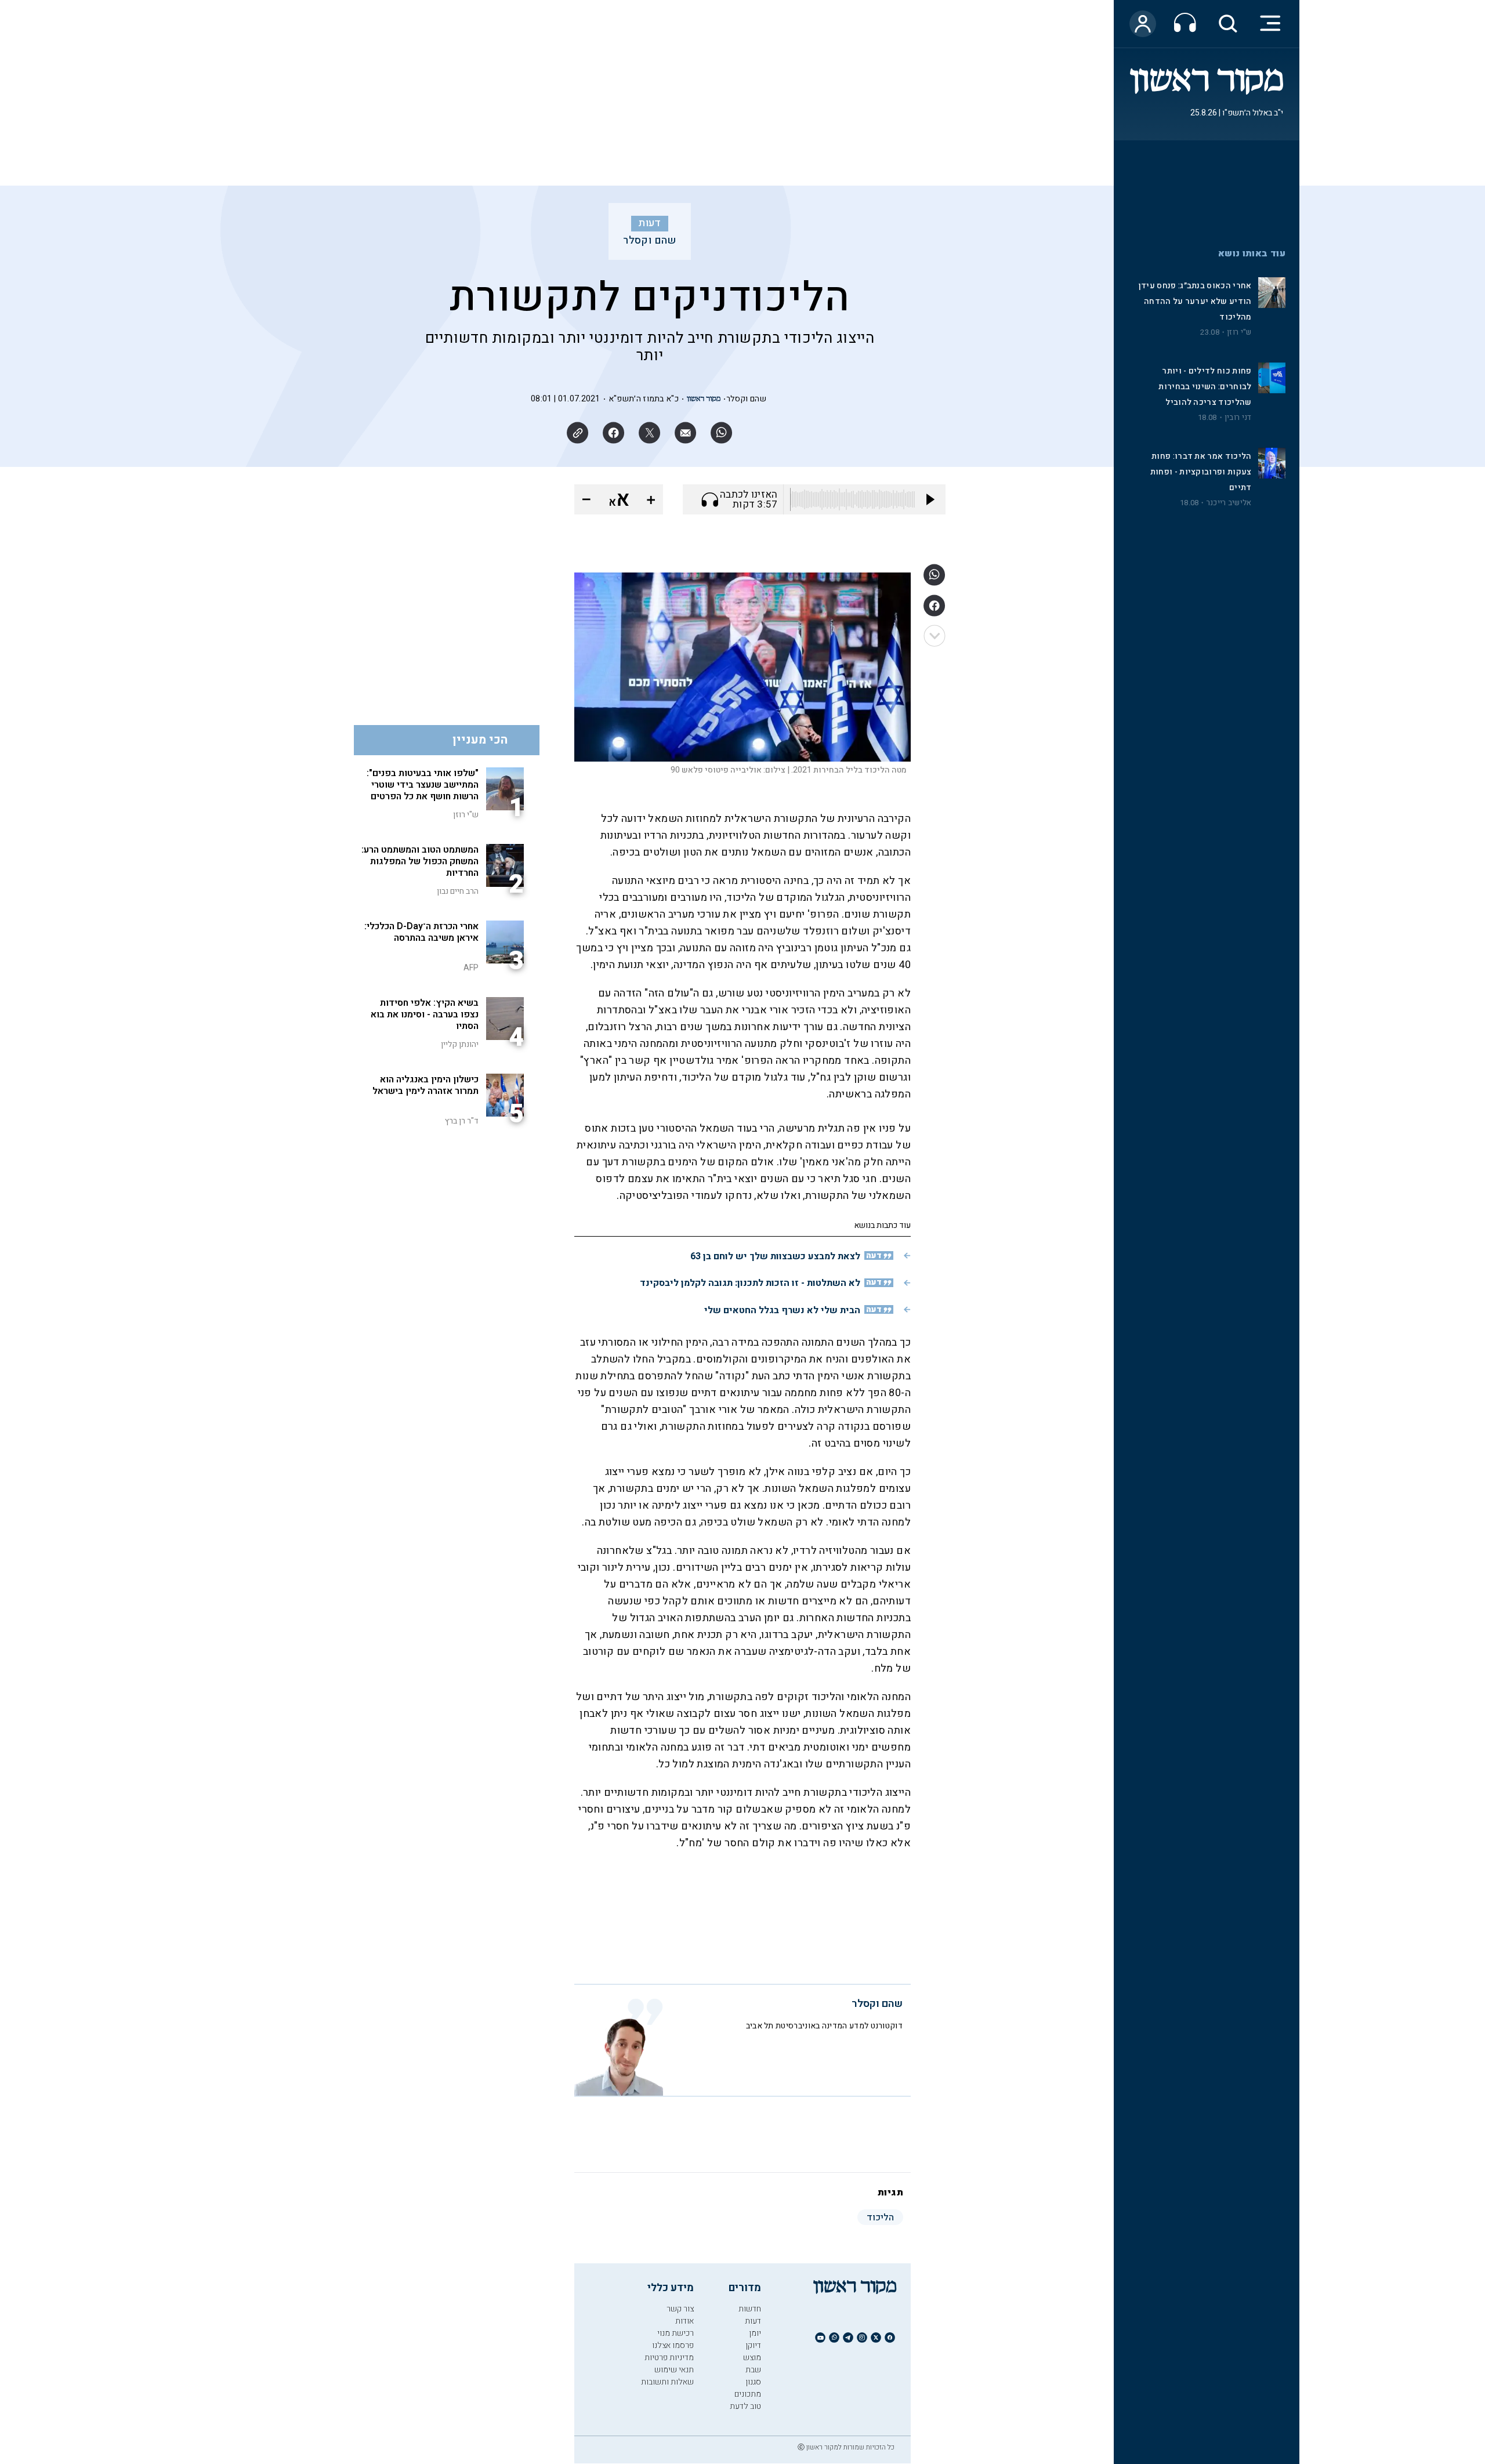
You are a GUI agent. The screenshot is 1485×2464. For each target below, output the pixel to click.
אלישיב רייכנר (1229, 503)
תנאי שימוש (674, 2370)
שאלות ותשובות (667, 2382)
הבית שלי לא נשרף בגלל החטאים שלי (782, 1310)
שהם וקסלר (650, 241)
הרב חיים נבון (458, 891)
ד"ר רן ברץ (462, 1121)
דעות (650, 223)
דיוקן (753, 2345)
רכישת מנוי (676, 2333)
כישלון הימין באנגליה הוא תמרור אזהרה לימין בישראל (425, 1085)
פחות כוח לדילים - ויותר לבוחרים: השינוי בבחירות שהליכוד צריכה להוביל (1205, 387)
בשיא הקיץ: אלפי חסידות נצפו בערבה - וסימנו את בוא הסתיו (425, 1014)
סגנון (753, 2382)
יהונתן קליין (460, 1044)
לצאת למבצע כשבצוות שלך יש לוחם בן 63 (775, 1256)
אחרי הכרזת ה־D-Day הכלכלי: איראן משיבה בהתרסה (421, 932)
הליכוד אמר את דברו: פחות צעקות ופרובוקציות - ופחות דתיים (1201, 472)
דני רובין (1238, 418)
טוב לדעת (745, 2406)
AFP (471, 968)
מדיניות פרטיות (669, 2358)
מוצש (752, 2358)
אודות (684, 2321)
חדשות (750, 2309)
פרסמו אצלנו (673, 2345)
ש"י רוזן (1239, 332)
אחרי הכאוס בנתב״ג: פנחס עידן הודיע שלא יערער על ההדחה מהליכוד (1195, 301)
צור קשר (680, 2309)
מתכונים (748, 2394)
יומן (755, 2333)
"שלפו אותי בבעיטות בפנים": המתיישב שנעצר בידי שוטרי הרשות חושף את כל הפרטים (423, 785)
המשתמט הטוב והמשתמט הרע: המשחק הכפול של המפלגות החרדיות (420, 861)
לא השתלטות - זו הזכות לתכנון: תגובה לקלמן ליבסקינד (750, 1283)
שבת (753, 2370)
